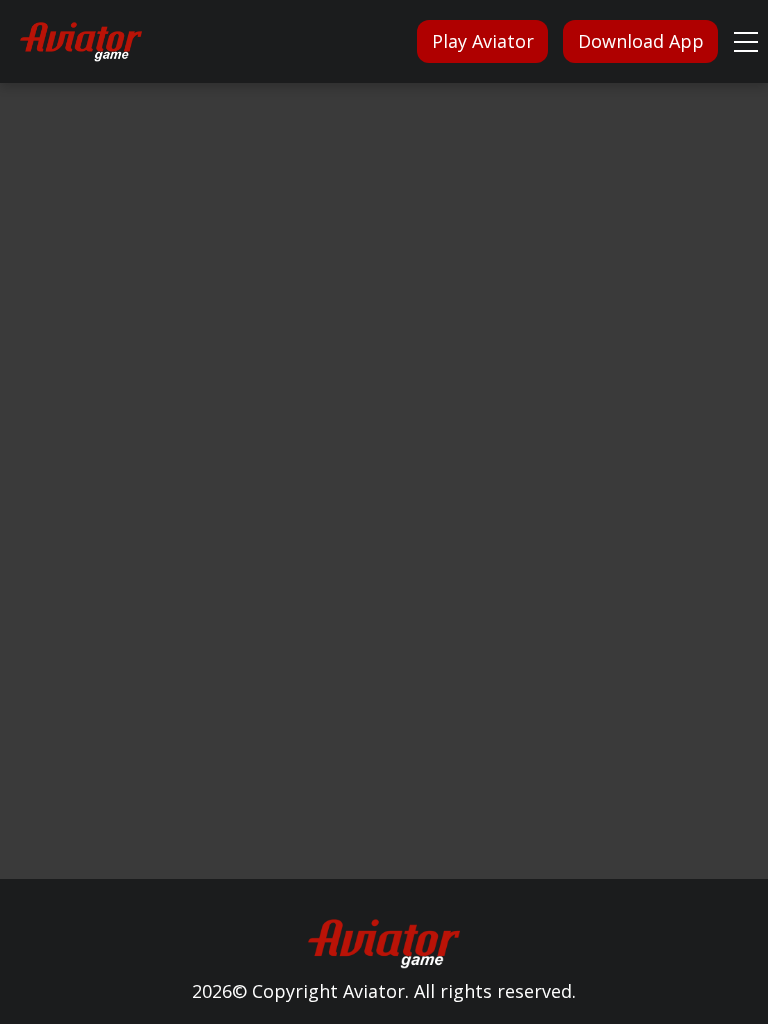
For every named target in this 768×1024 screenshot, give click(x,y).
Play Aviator (483, 41)
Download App (641, 41)
